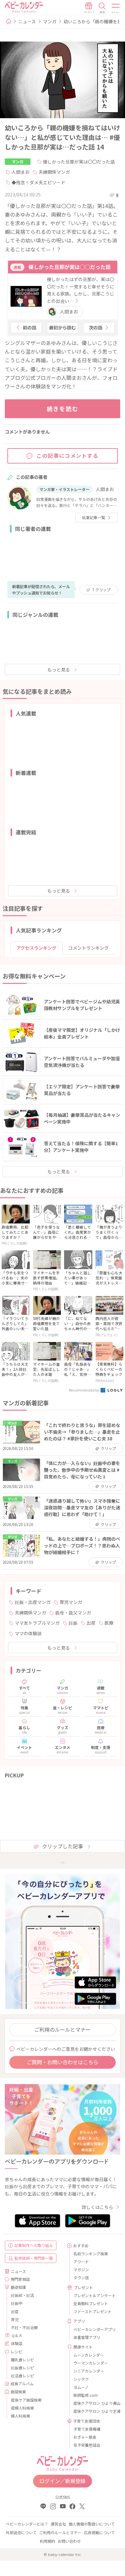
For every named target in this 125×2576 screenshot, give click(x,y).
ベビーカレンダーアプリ (94, 2329)
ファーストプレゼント (92, 2311)
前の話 (29, 327)
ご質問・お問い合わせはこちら (63, 2062)
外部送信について (21, 2532)
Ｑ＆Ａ (17, 2335)
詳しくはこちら (97, 2207)
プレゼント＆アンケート (94, 2295)
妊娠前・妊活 (22, 2295)
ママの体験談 (28, 1633)
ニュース (27, 21)
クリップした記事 (63, 1846)
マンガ (50, 21)
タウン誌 (81, 2277)
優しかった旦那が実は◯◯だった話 (70, 267)
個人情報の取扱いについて (92, 2524)
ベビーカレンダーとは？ (27, 2524)
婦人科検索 (21, 2416)
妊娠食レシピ (22, 2368)
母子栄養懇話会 (87, 2445)
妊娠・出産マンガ (33, 1602)
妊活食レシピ (22, 2376)
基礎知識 (18, 2287)
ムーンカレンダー (89, 2355)
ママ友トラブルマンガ (37, 1623)
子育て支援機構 (87, 2429)
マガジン (81, 2269)
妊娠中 (17, 2303)
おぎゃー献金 (85, 2437)
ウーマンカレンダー (91, 2363)
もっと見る (59, 670)
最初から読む (63, 327)
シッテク (81, 2379)
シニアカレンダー (89, 2371)
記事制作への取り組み (34, 2245)
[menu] (116, 8)
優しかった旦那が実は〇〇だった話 (79, 162)
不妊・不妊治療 (24, 2327)
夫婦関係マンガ (54, 172)
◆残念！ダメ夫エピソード (38, 182)
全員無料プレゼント (91, 2303)
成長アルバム (22, 2384)
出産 (91, 1623)
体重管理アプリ (87, 2337)
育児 (15, 2319)
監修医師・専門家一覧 (34, 2258)
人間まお (21, 172)
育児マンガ (71, 1602)
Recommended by (84, 1390)
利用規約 (47, 2541)
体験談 (17, 2343)
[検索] (102, 8)
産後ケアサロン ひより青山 (94, 2403)
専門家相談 (20, 2279)
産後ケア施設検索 (26, 2400)
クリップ (101, 590)
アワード (81, 2262)
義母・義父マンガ (73, 1613)
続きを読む (63, 409)
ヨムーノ (81, 2387)
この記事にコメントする (68, 456)
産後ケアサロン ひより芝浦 (94, 2411)
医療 (109, 1623)
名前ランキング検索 (91, 2254)
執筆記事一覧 (94, 517)
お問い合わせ (69, 2541)
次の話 (96, 327)
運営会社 (58, 2524)
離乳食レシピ (22, 2360)
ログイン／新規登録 (63, 2481)
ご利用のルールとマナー (63, 2029)
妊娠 (73, 1623)
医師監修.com (86, 2395)
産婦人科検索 (22, 2408)
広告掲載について (99, 2532)
